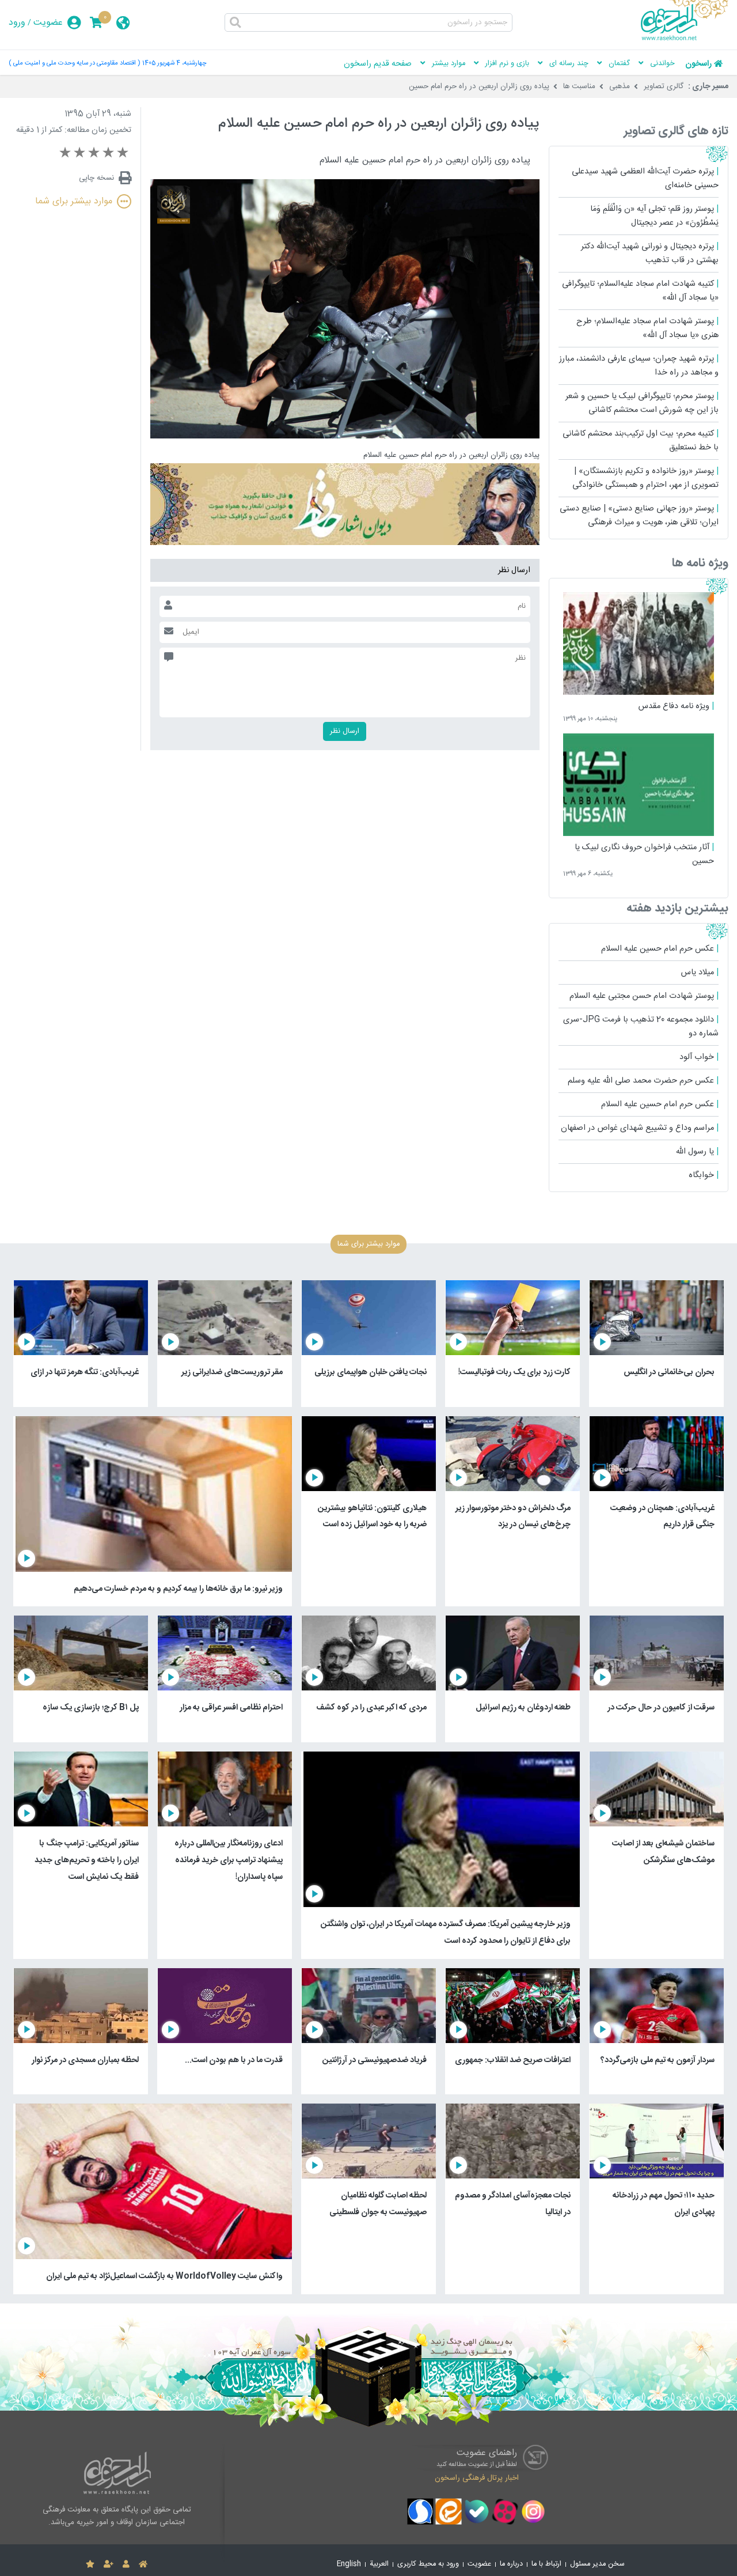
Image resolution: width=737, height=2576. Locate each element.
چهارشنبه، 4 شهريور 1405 (174, 63)
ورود (17, 23)
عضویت (48, 23)
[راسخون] (685, 39)
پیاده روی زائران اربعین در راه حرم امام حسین (479, 86)
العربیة (379, 2564)
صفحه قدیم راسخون (378, 64)
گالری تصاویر (664, 86)
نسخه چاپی (96, 178)
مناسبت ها (579, 86)
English (349, 2564)
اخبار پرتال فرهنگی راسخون (477, 2477)
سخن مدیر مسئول (597, 2564)
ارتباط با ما (546, 2564)
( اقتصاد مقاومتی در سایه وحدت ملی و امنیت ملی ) (74, 63)
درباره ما (511, 2564)
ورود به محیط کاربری (428, 2564)
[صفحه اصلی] (143, 2564)
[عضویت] (109, 2564)
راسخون (698, 64)
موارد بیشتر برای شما (74, 201)
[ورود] (126, 2564)
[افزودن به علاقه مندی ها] (90, 2564)
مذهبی (620, 86)
